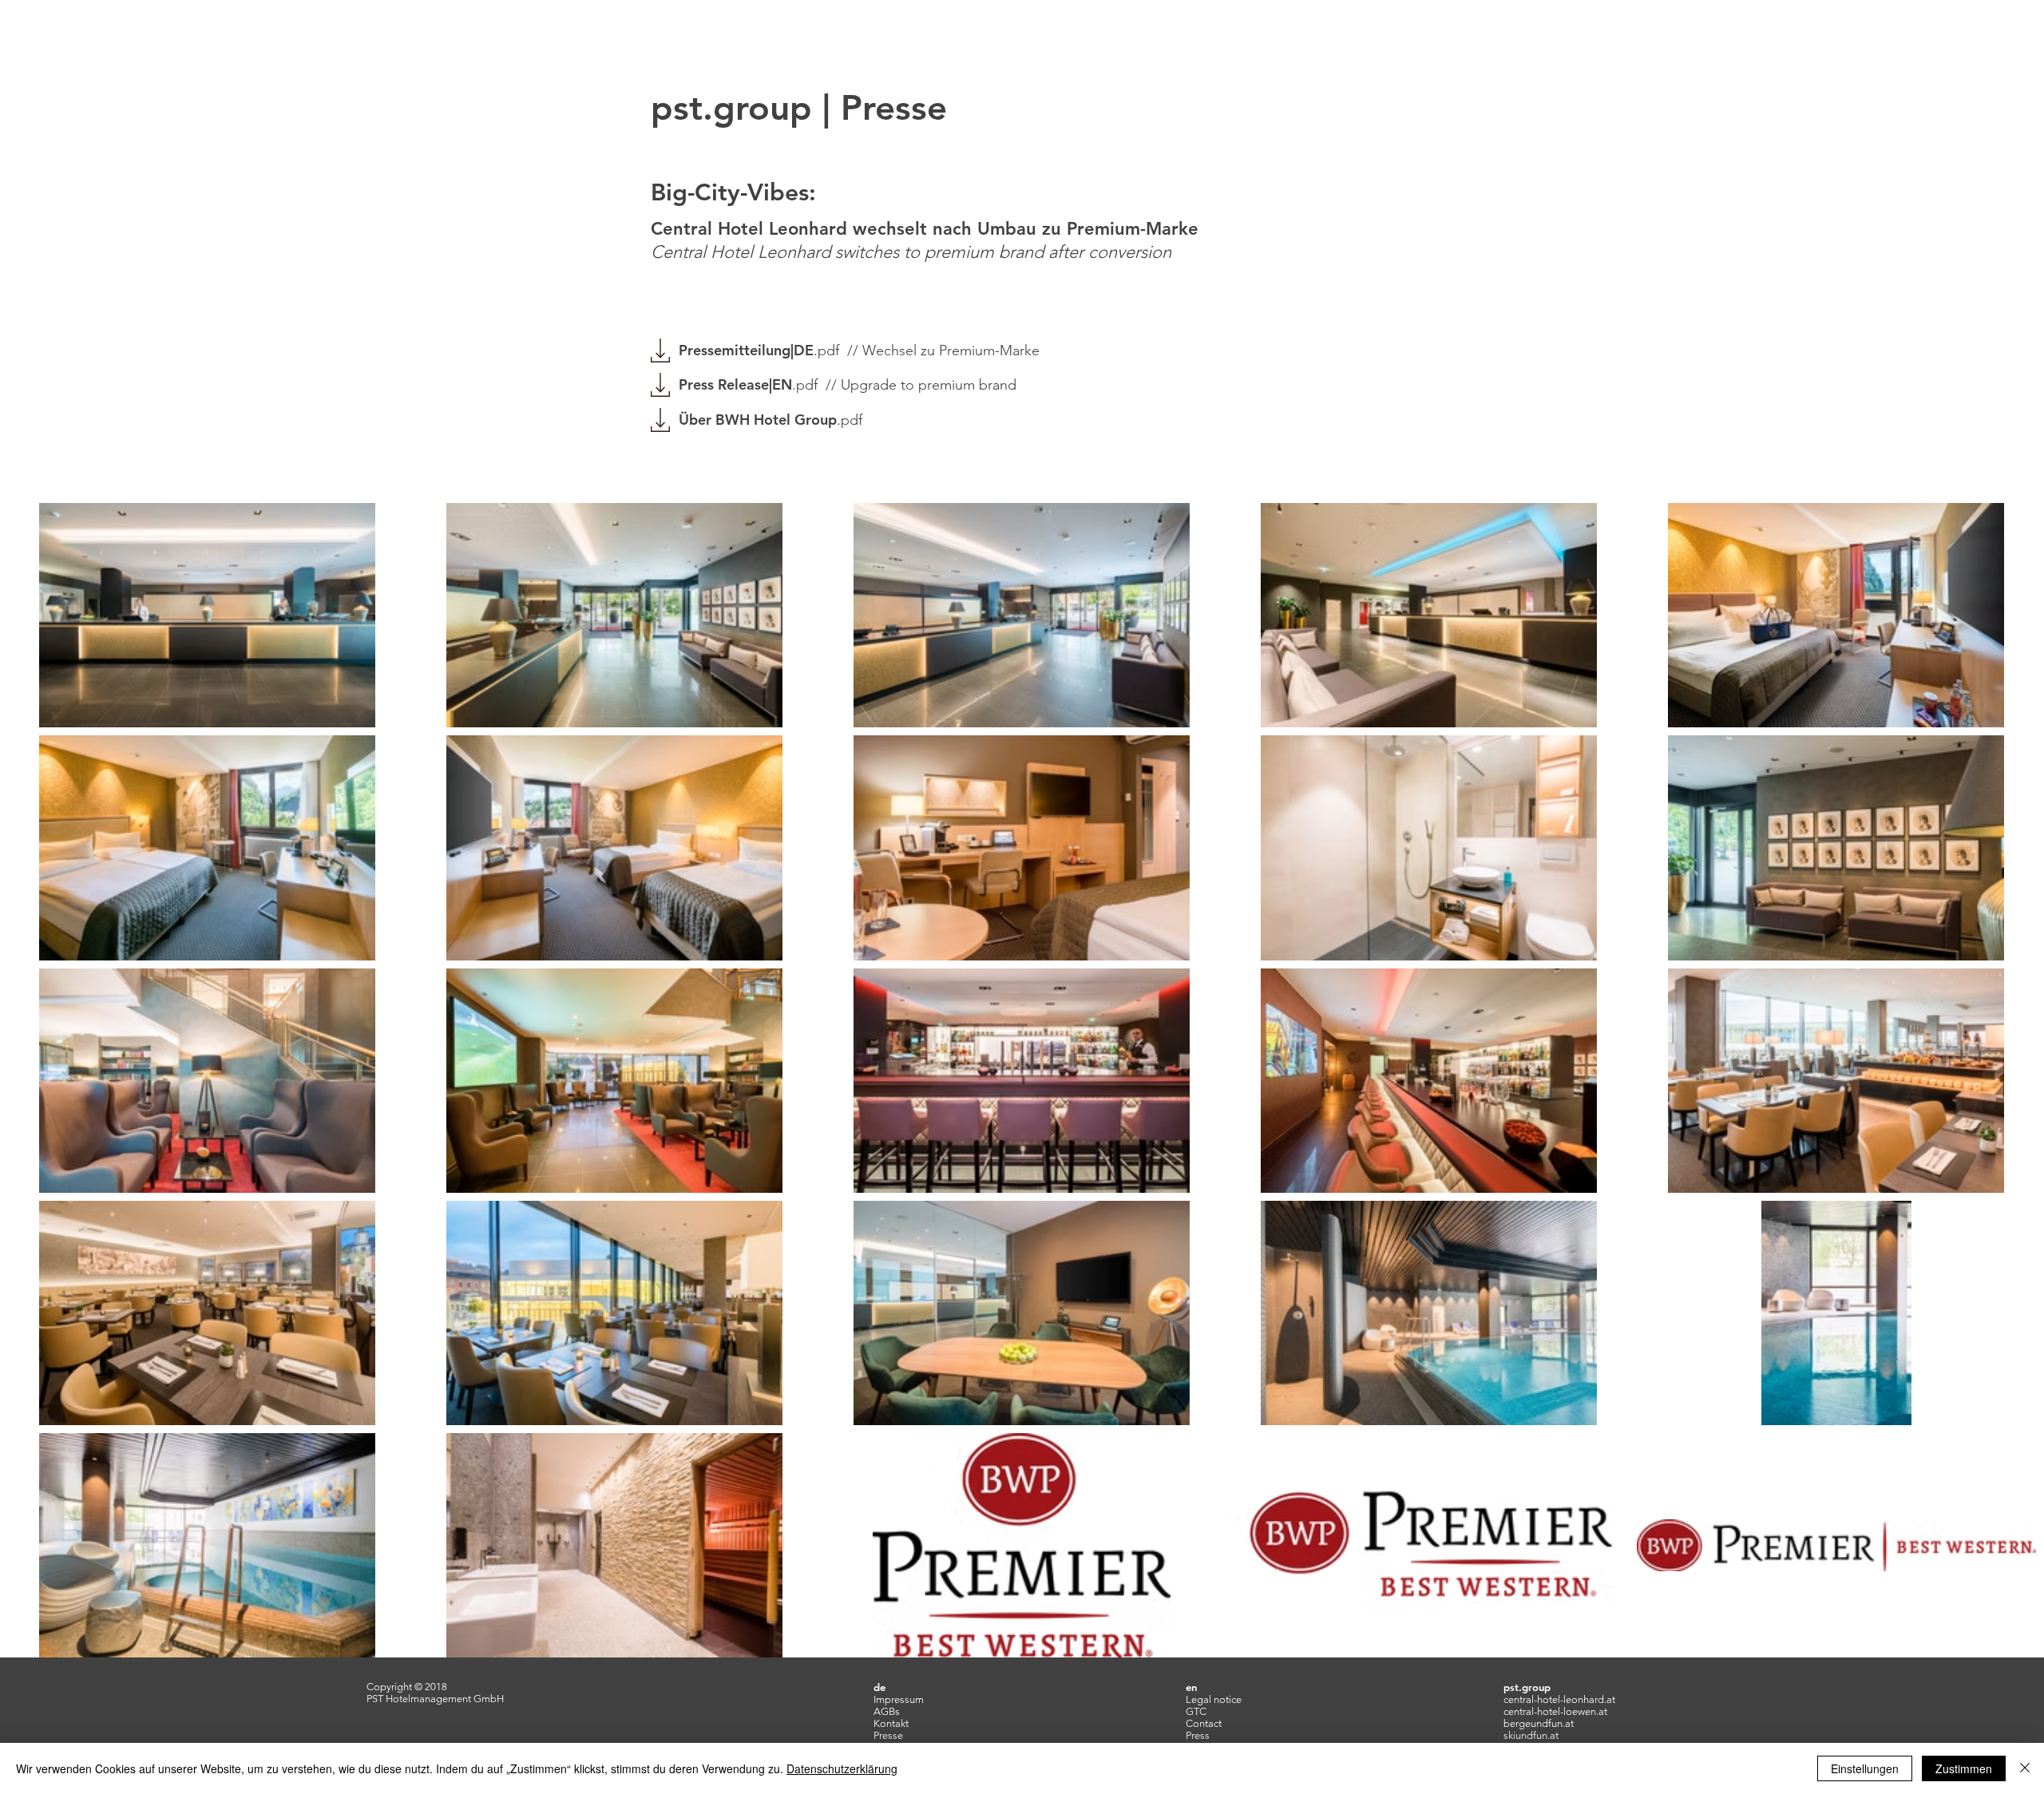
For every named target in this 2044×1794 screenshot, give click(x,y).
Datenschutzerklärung (842, 1768)
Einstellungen (1865, 1768)
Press (1198, 1735)
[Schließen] (2025, 1768)
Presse (888, 1735)
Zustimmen (1964, 1768)
